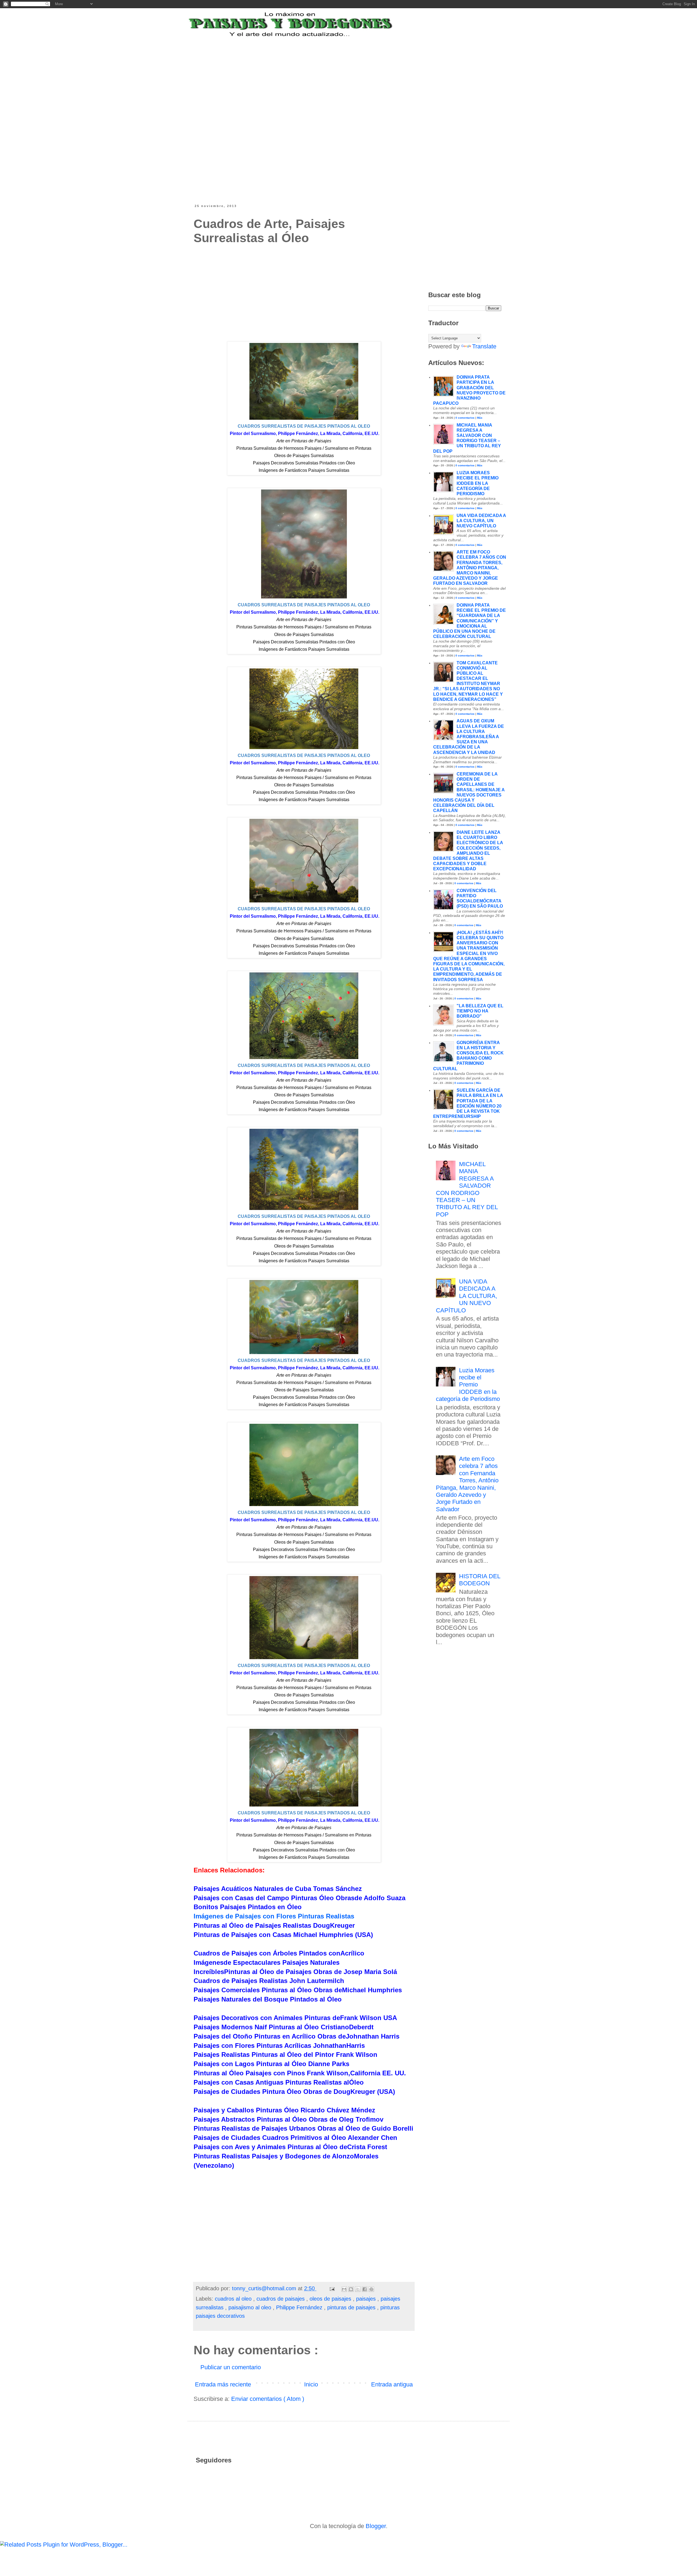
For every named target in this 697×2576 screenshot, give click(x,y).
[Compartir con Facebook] (365, 2289)
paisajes (367, 2299)
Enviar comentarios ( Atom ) (268, 2399)
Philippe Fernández (300, 2307)
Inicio (311, 2384)
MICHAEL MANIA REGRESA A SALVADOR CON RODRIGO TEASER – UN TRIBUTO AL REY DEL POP (467, 1189)
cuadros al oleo (234, 2299)
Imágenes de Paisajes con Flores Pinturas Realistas (274, 1916)
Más (480, 418)
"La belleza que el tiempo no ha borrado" (480, 1011)
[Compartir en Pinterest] (371, 2289)
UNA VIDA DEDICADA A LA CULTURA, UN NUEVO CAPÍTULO (481, 521)
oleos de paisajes (331, 2299)
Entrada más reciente (223, 2384)
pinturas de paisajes (352, 2307)
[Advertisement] (328, 72)
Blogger (376, 2526)
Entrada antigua (392, 2384)
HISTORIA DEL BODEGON (480, 1580)
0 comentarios (465, 418)
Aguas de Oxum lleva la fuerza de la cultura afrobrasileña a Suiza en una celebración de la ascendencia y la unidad (469, 737)
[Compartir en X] (358, 2289)
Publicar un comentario (231, 2367)
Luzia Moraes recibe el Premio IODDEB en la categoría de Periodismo (478, 483)
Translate (484, 346)
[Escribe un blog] (351, 2289)
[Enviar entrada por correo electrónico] (332, 2288)
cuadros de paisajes (281, 2299)
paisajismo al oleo (251, 2307)
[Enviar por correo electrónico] (344, 2289)
